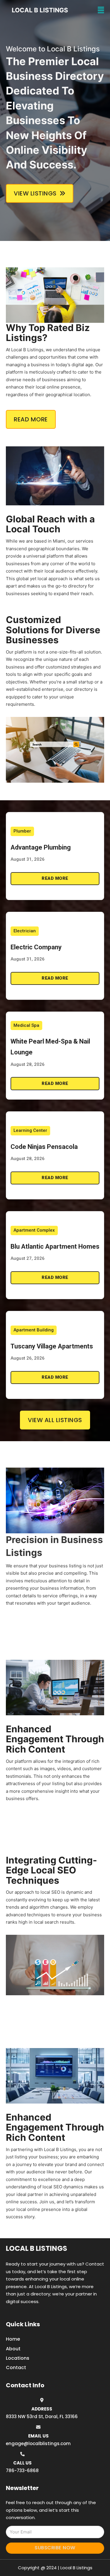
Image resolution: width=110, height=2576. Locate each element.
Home (13, 2339)
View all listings (55, 1420)
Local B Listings (40, 10)
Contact (16, 2367)
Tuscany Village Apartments (52, 1346)
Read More (31, 419)
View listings (35, 193)
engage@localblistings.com (38, 2444)
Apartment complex (34, 1230)
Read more (55, 878)
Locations (18, 2358)
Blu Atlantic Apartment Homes (55, 1246)
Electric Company (36, 947)
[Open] (101, 10)
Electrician (25, 931)
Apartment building (34, 1330)
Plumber (22, 831)
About (13, 2349)
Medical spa (26, 1025)
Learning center (30, 1130)
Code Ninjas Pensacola (44, 1147)
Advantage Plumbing (41, 847)
